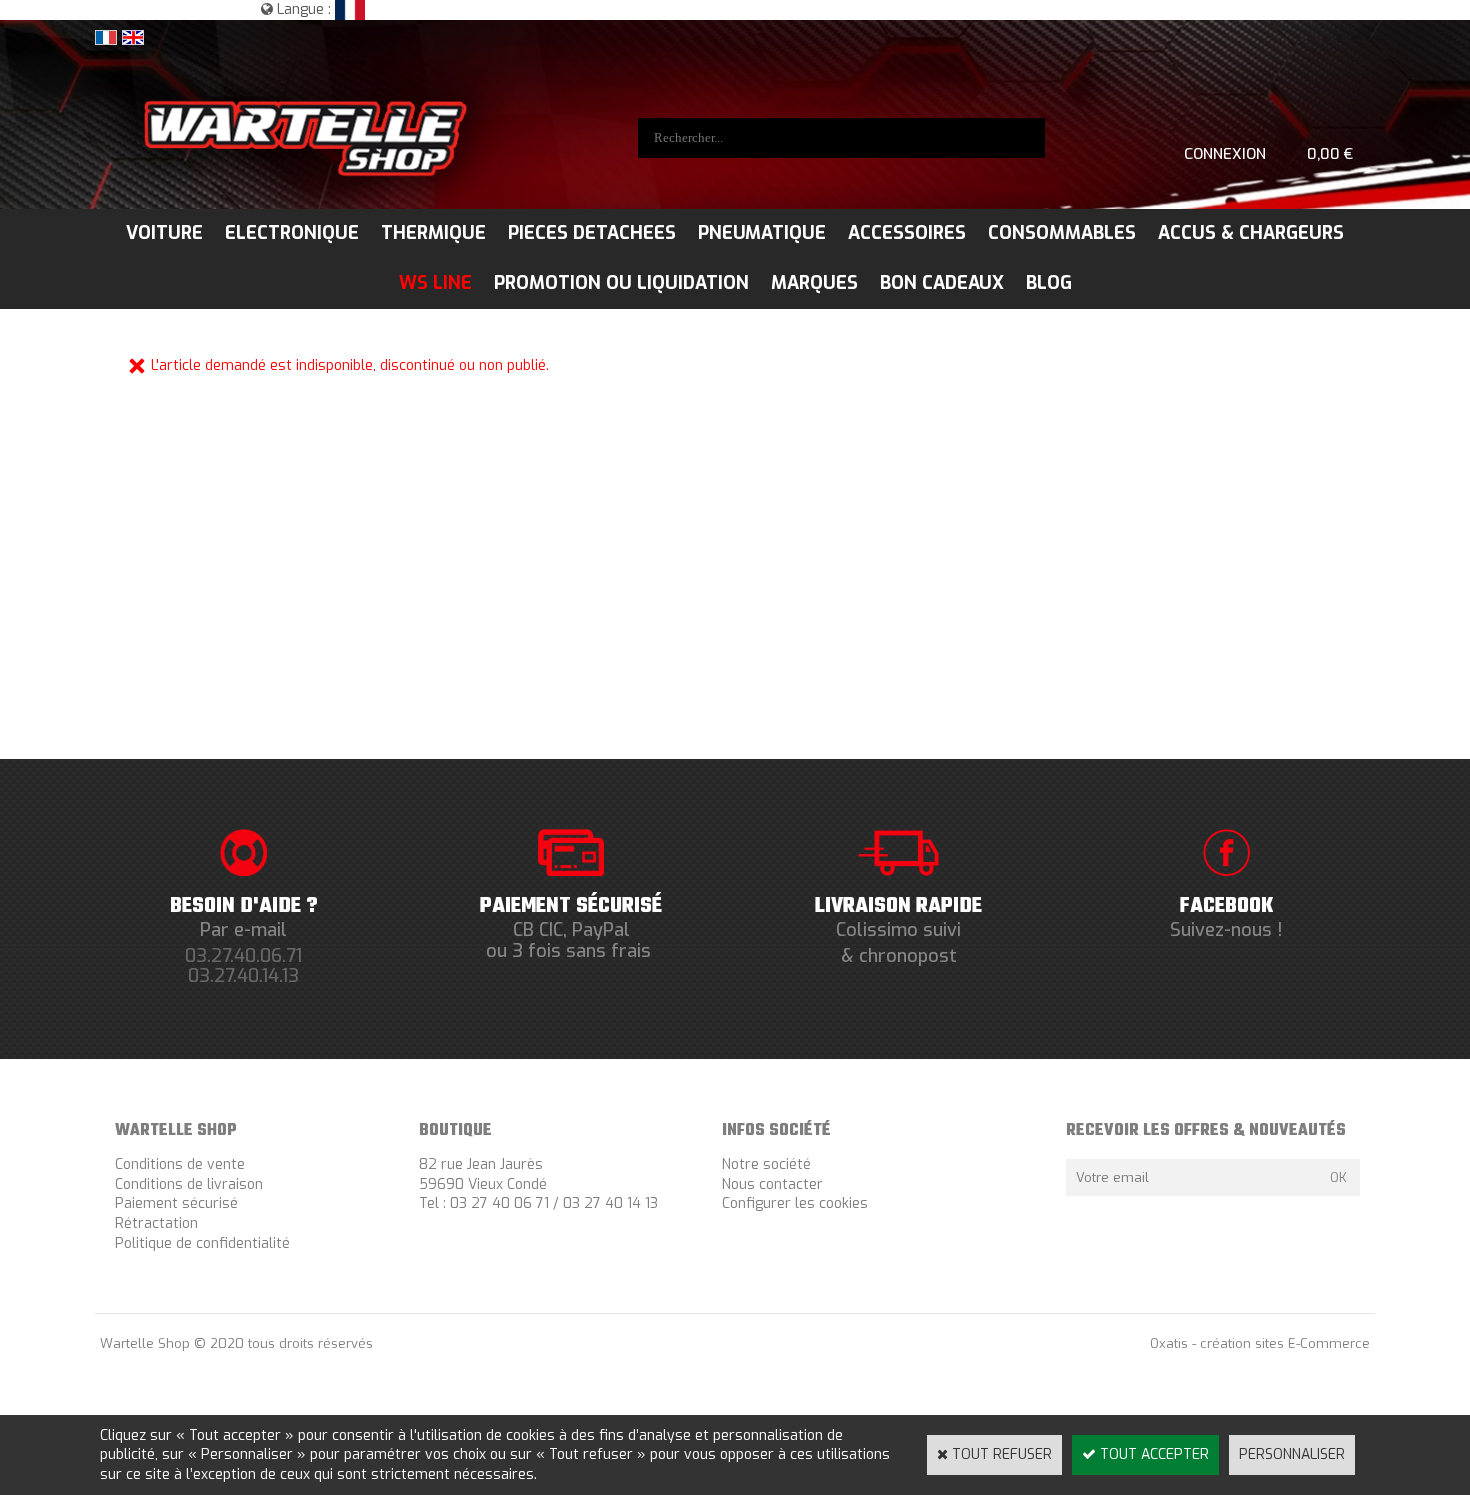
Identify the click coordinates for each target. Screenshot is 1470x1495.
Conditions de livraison (189, 1184)
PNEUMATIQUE (762, 233)
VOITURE (164, 233)
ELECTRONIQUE (292, 233)
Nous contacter (772, 1184)
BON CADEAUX (942, 283)
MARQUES (814, 283)
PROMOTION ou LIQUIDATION (621, 283)
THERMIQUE (433, 233)
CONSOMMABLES (1062, 233)
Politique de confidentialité (202, 1243)
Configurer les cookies (795, 1203)
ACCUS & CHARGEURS (1251, 233)
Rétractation (156, 1223)
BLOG (1049, 283)
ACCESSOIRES (907, 233)
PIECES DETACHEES (592, 233)
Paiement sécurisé (176, 1203)
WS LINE (435, 283)
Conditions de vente (180, 1164)
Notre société (766, 1164)
